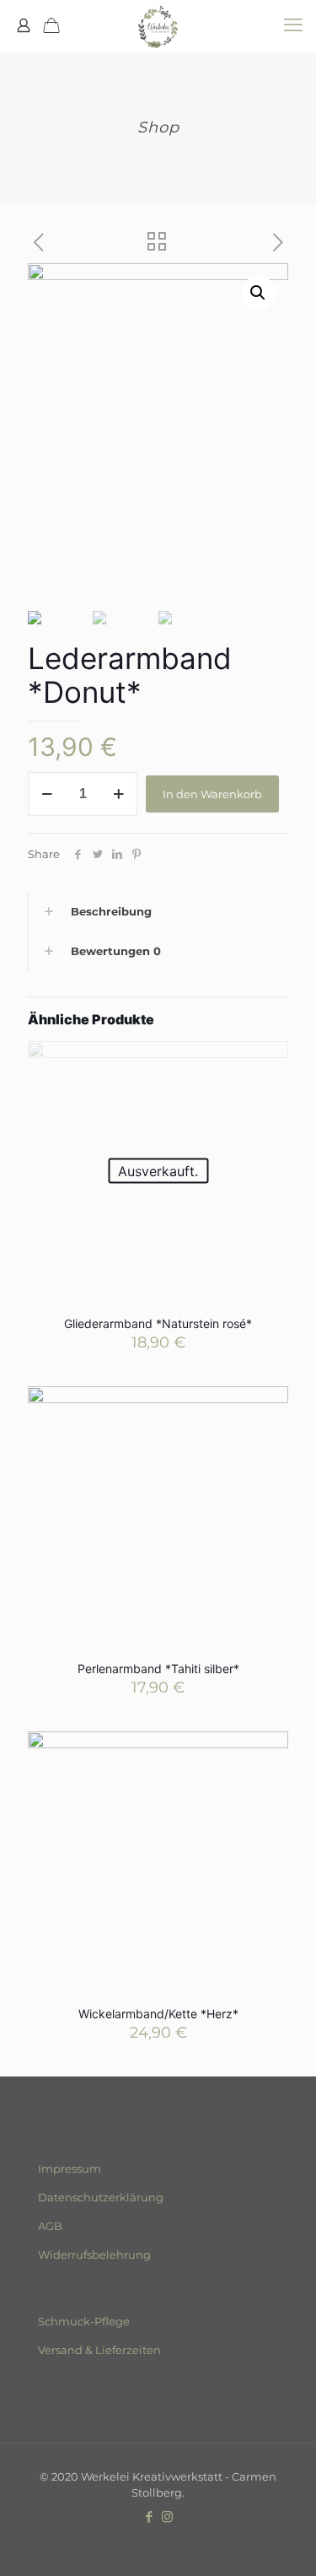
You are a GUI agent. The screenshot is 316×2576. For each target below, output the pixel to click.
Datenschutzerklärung (101, 2197)
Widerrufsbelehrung (94, 2255)
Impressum (70, 2168)
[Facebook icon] (150, 2517)
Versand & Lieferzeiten (99, 2350)
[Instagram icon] (167, 2517)
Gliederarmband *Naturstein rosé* (158, 1323)
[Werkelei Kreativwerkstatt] (158, 25)
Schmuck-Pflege (84, 2321)
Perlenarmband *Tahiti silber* (158, 1669)
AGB (50, 2226)
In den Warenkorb (212, 794)
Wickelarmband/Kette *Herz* (158, 2014)
